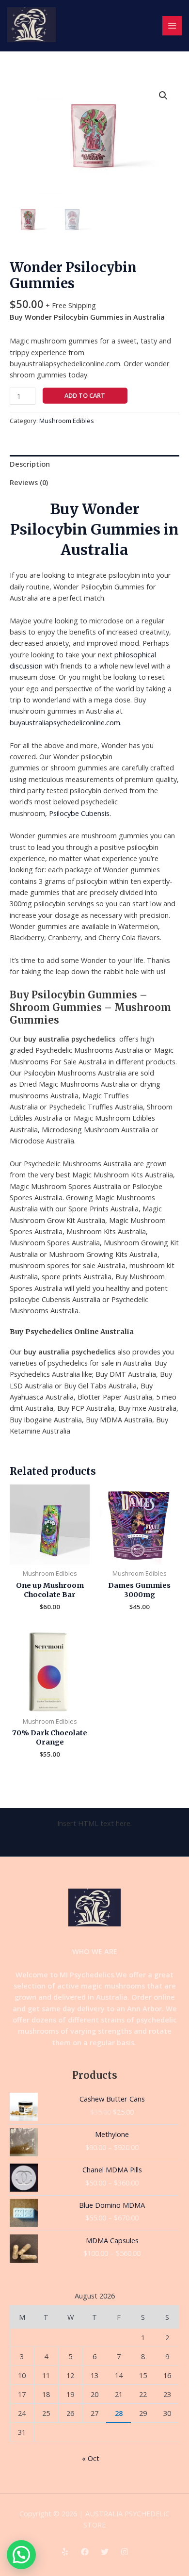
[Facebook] (85, 2552)
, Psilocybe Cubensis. (78, 813)
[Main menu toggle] (172, 26)
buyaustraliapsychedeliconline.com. (66, 722)
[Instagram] (125, 2552)
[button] (163, 96)
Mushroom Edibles (67, 421)
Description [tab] (30, 464)
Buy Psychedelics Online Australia (72, 1332)
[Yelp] (65, 2552)
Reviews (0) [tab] (29, 482)
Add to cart (85, 395)
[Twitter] (105, 2552)
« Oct (91, 2458)
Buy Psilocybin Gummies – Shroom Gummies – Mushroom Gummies (90, 1007)
